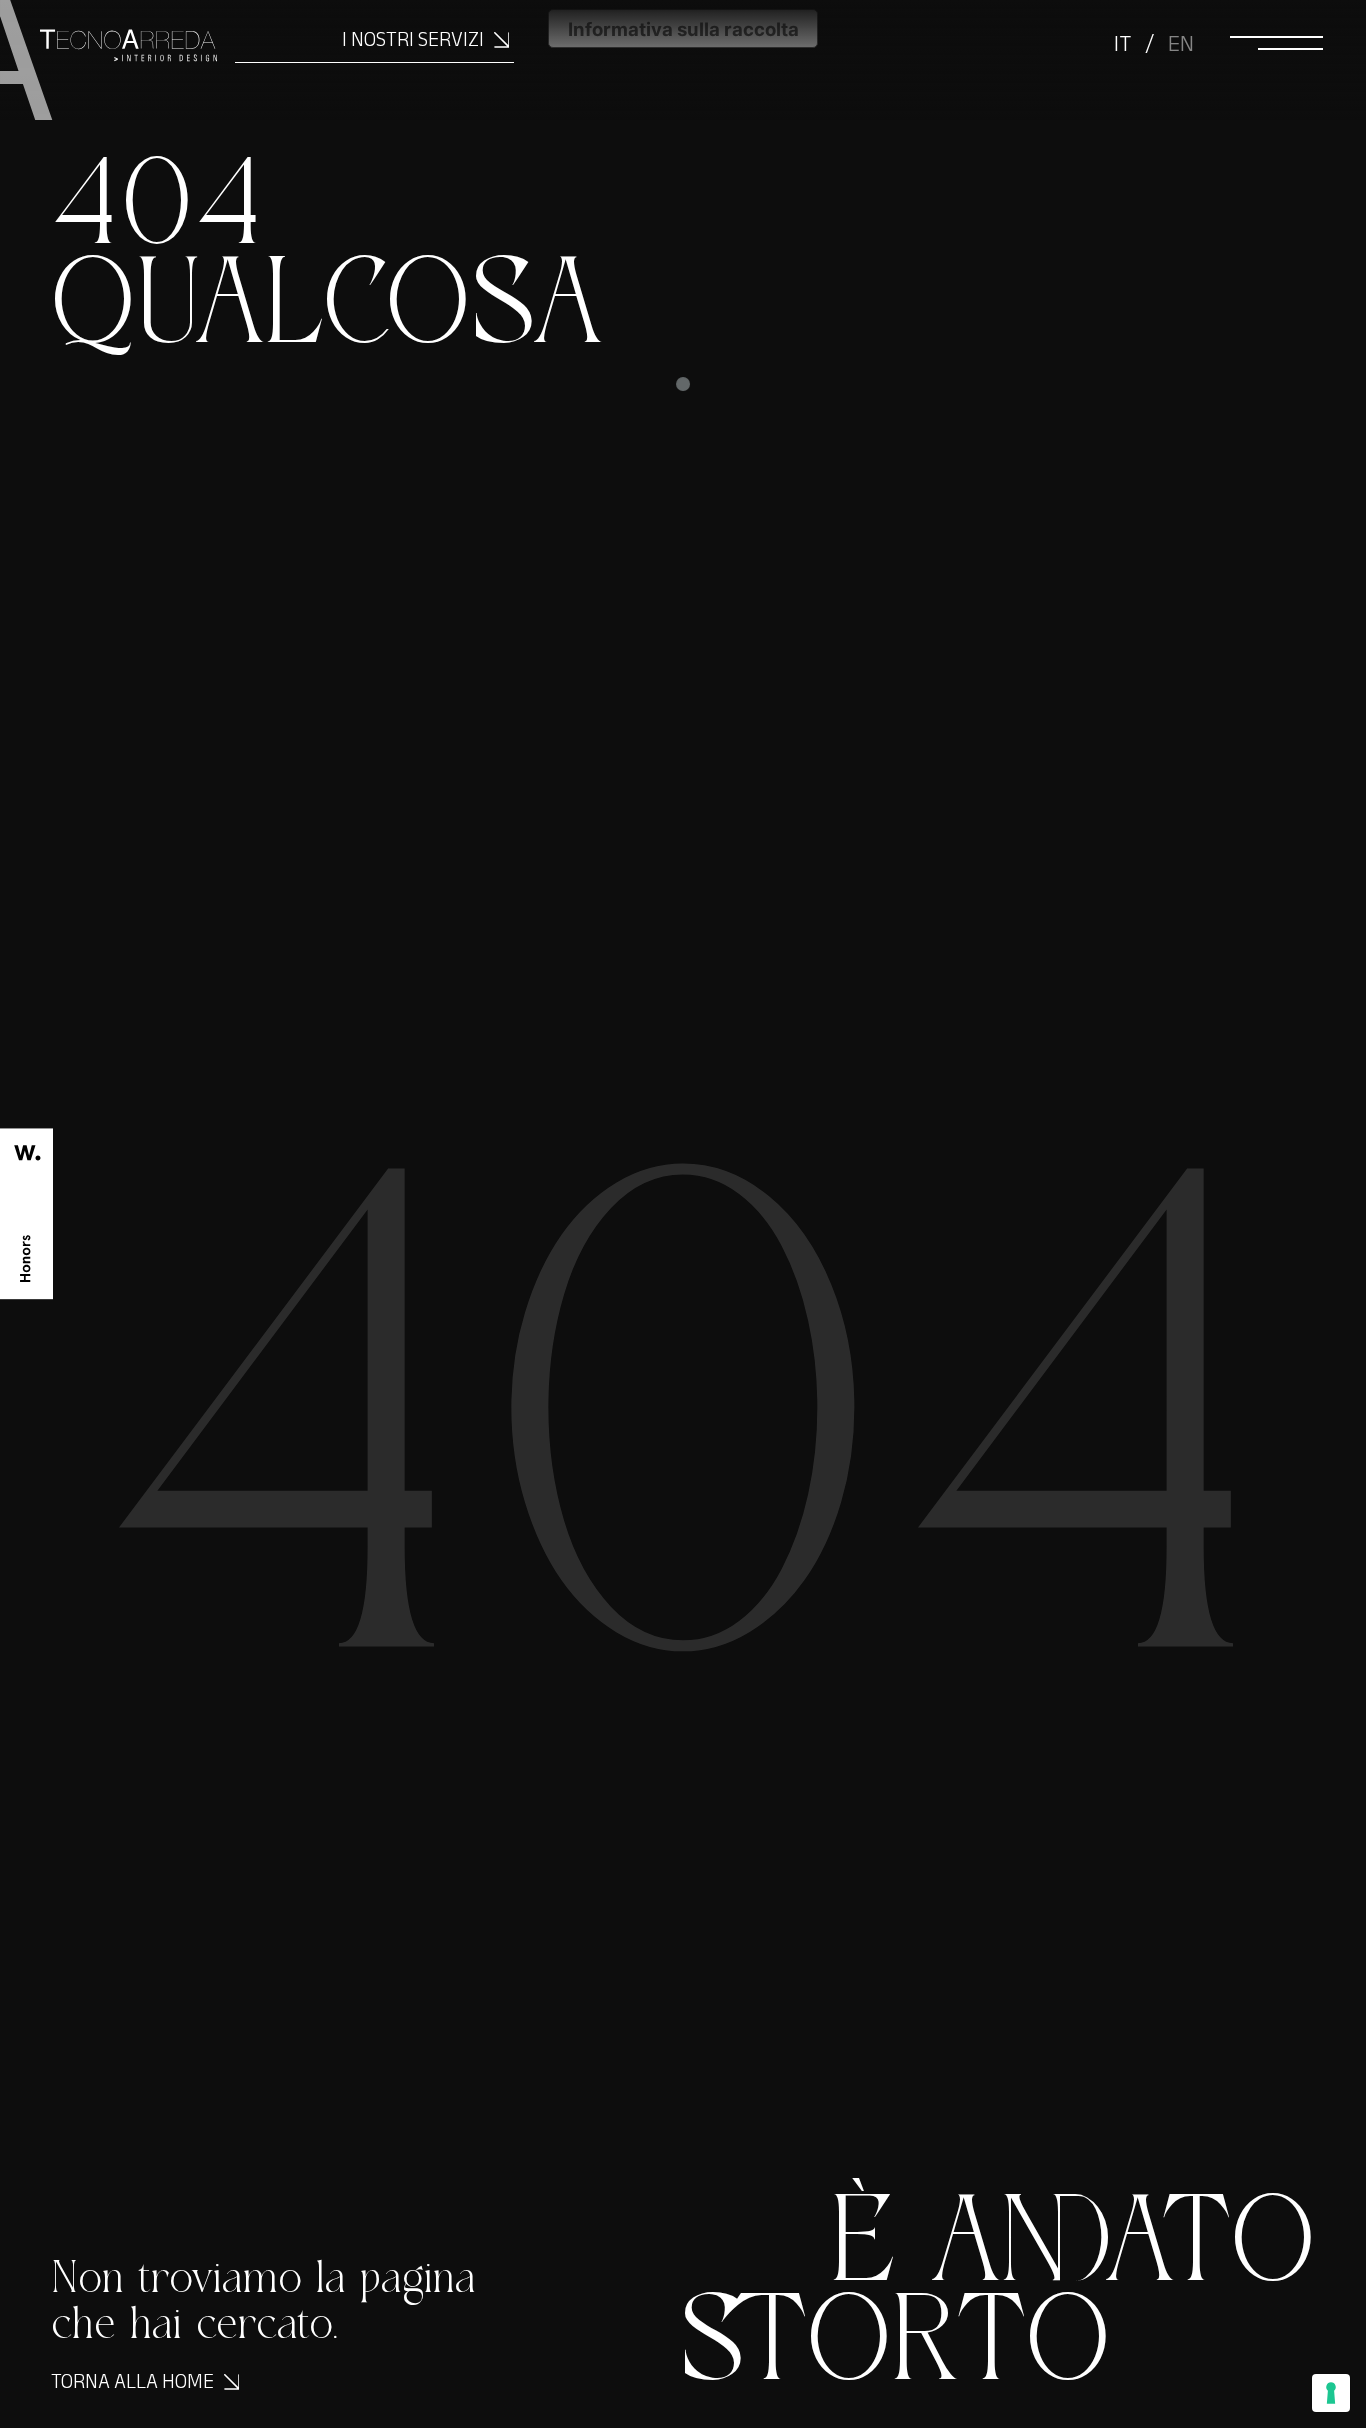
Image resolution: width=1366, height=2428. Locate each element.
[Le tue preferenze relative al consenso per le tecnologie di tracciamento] (1331, 2393)
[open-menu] (1275, 42)
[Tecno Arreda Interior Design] (108, 60)
